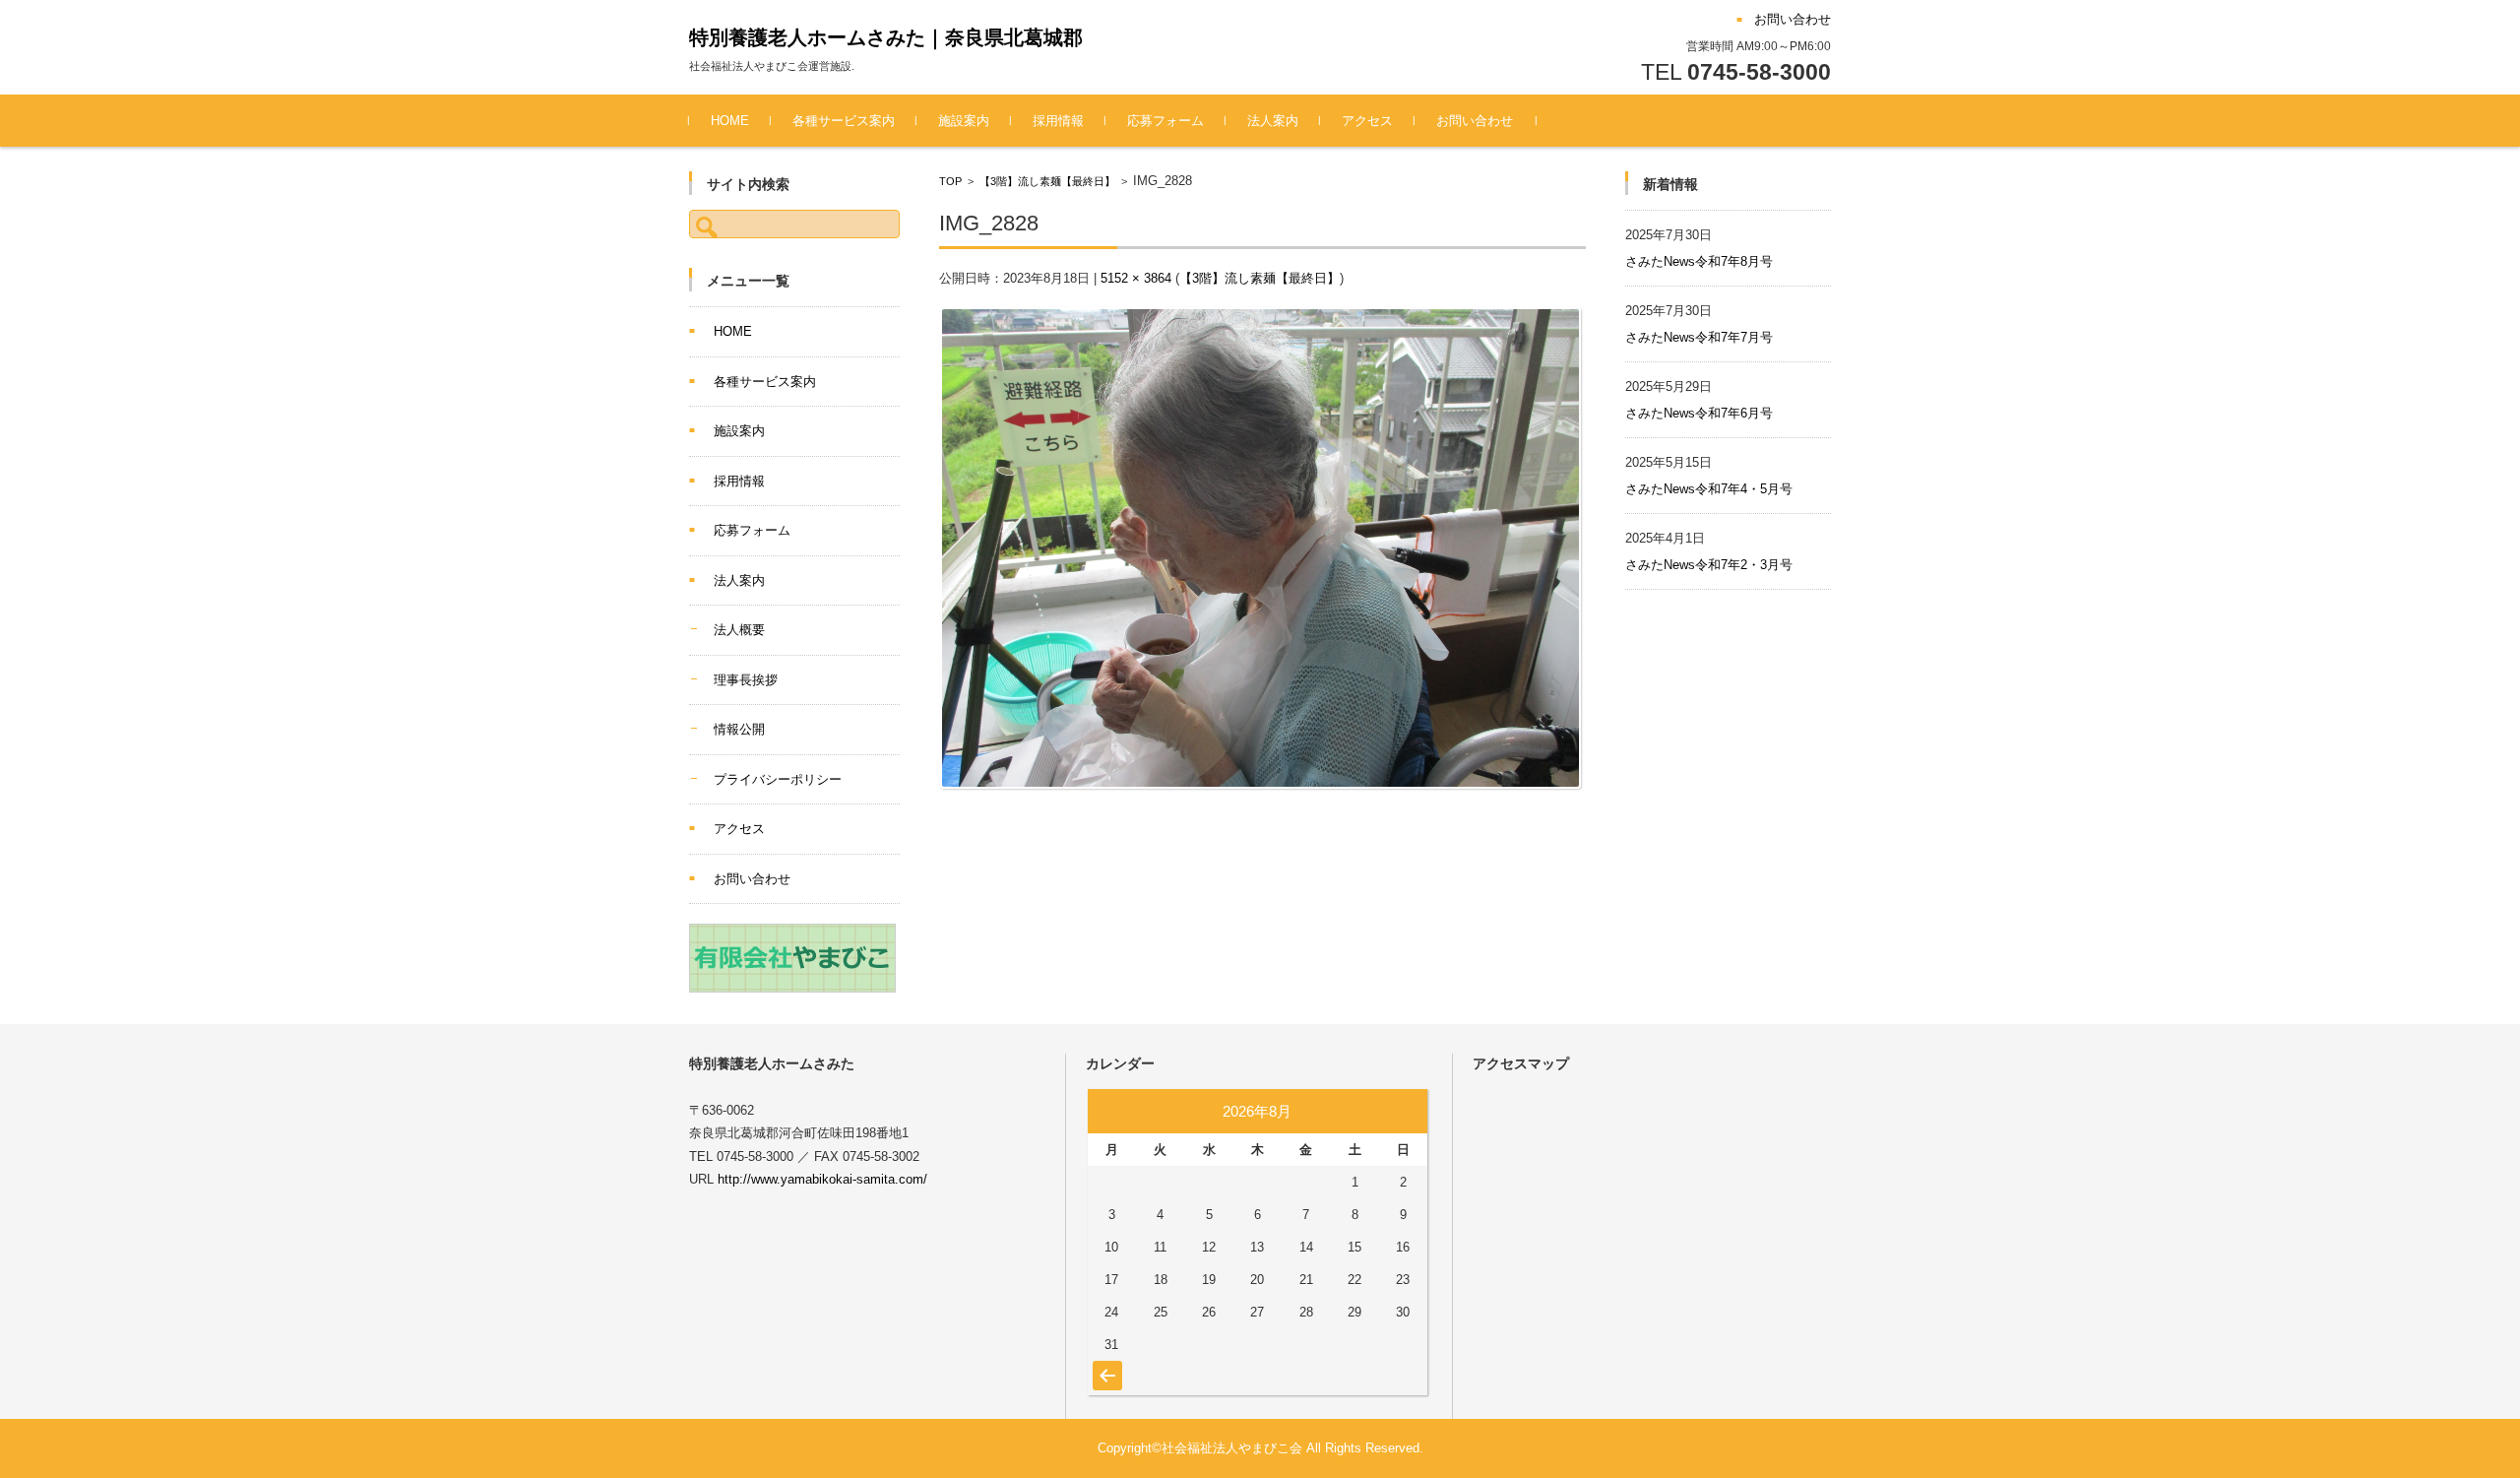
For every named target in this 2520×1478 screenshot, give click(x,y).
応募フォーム (1165, 121)
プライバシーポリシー (778, 779)
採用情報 (1058, 121)
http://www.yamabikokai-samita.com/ (822, 1179)
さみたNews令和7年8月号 (1699, 261)
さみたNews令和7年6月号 (1699, 413)
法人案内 (1273, 121)
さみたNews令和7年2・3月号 (1709, 565)
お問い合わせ (1475, 121)
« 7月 (1105, 1366)
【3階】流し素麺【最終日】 (1047, 181)
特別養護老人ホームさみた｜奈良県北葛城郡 (886, 37)
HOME (730, 121)
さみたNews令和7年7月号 (1699, 337)
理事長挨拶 (746, 680)
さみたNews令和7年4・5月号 (1709, 489)
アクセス (1367, 121)
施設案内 (964, 121)
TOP (950, 181)
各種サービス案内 (844, 121)
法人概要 (739, 630)
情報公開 (739, 729)
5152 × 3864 (1136, 278)
